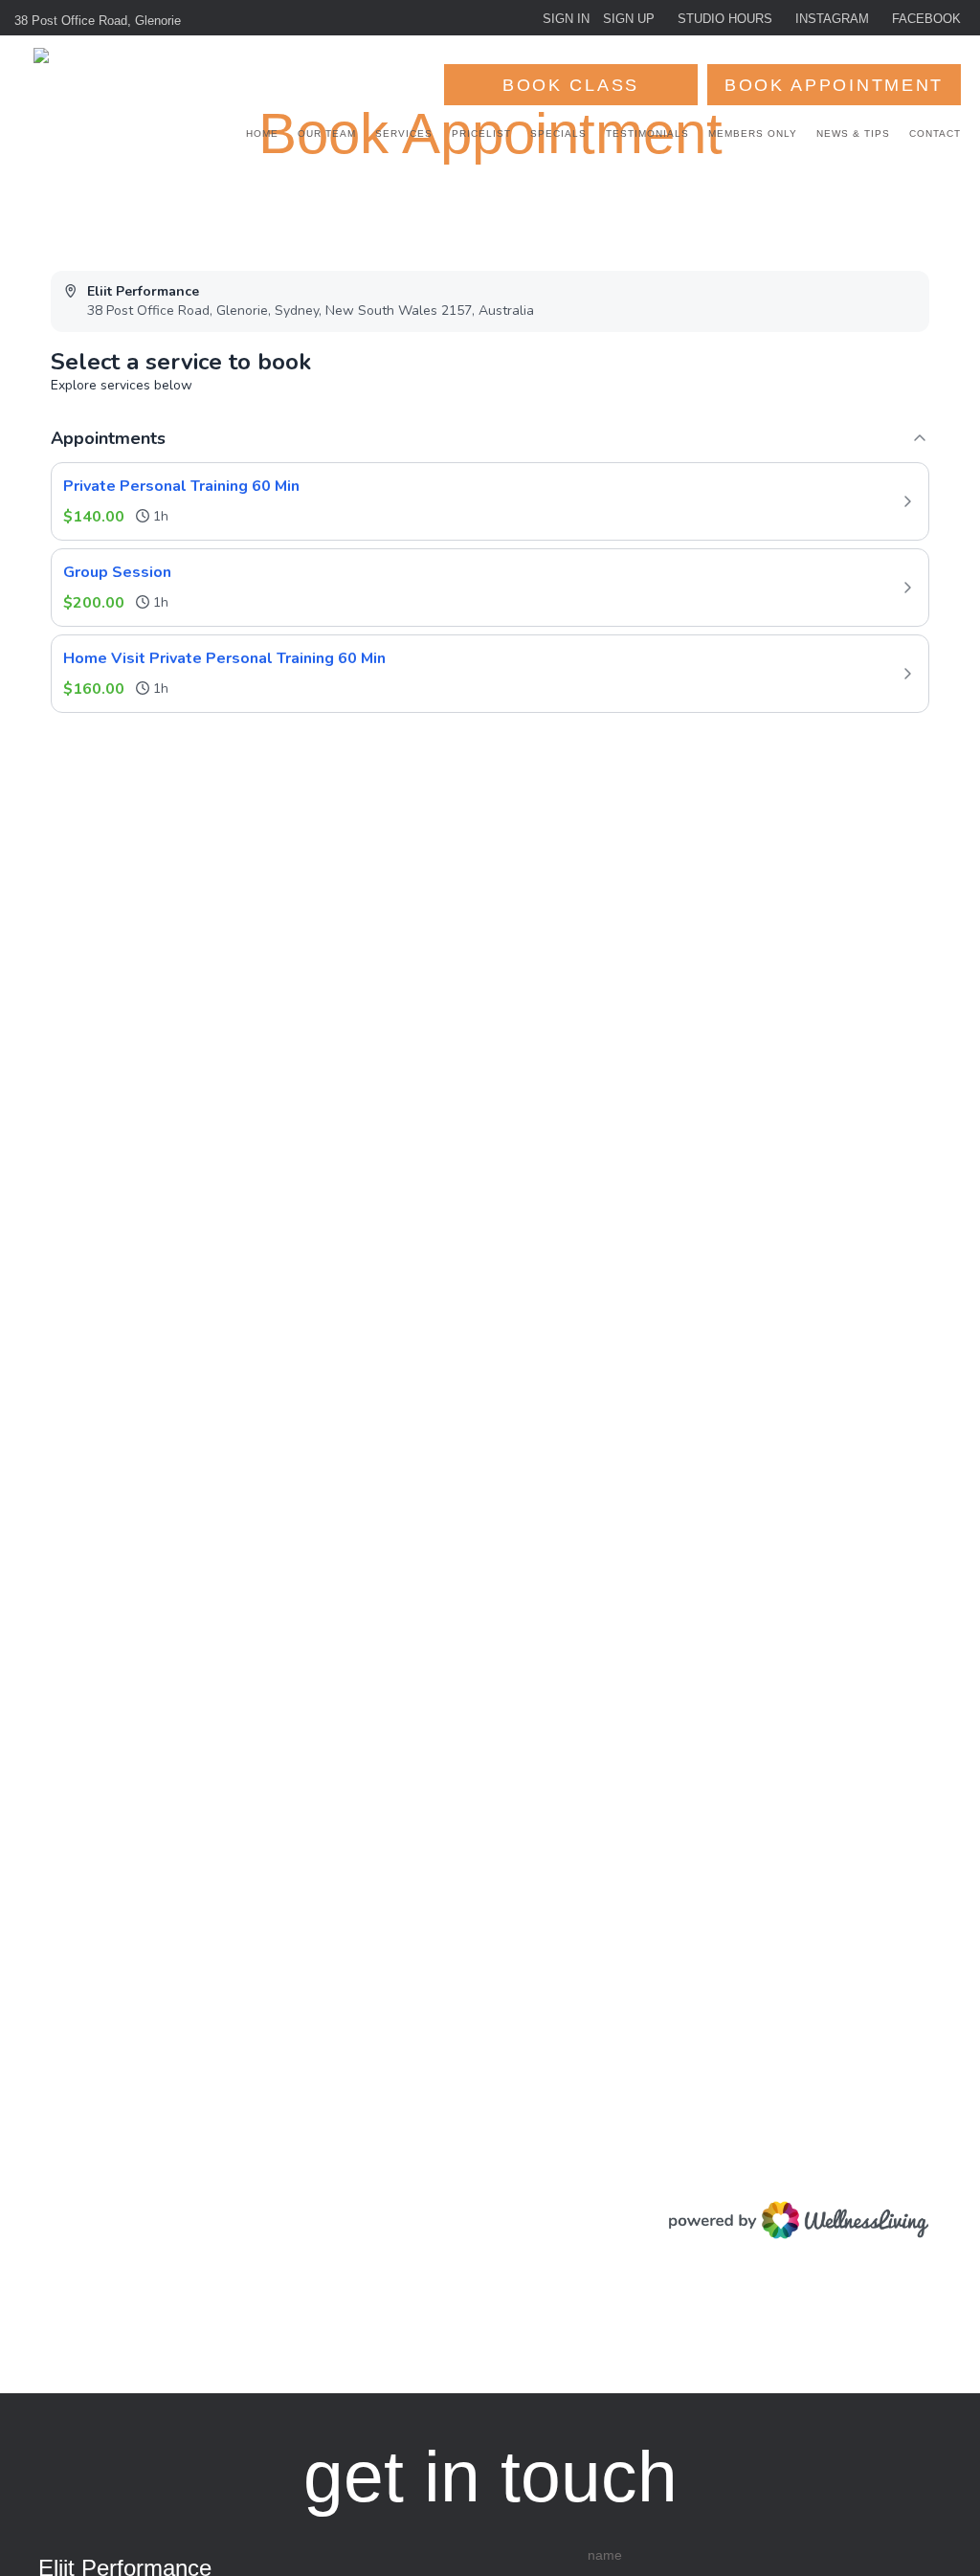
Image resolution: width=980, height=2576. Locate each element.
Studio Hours (725, 19)
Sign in (566, 19)
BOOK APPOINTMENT (834, 85)
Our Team (327, 133)
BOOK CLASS (571, 85)
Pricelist (481, 133)
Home (262, 133)
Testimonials (647, 133)
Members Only (753, 133)
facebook (926, 19)
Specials (558, 133)
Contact (935, 133)
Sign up (629, 19)
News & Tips (853, 133)
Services (404, 133)
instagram (832, 19)
